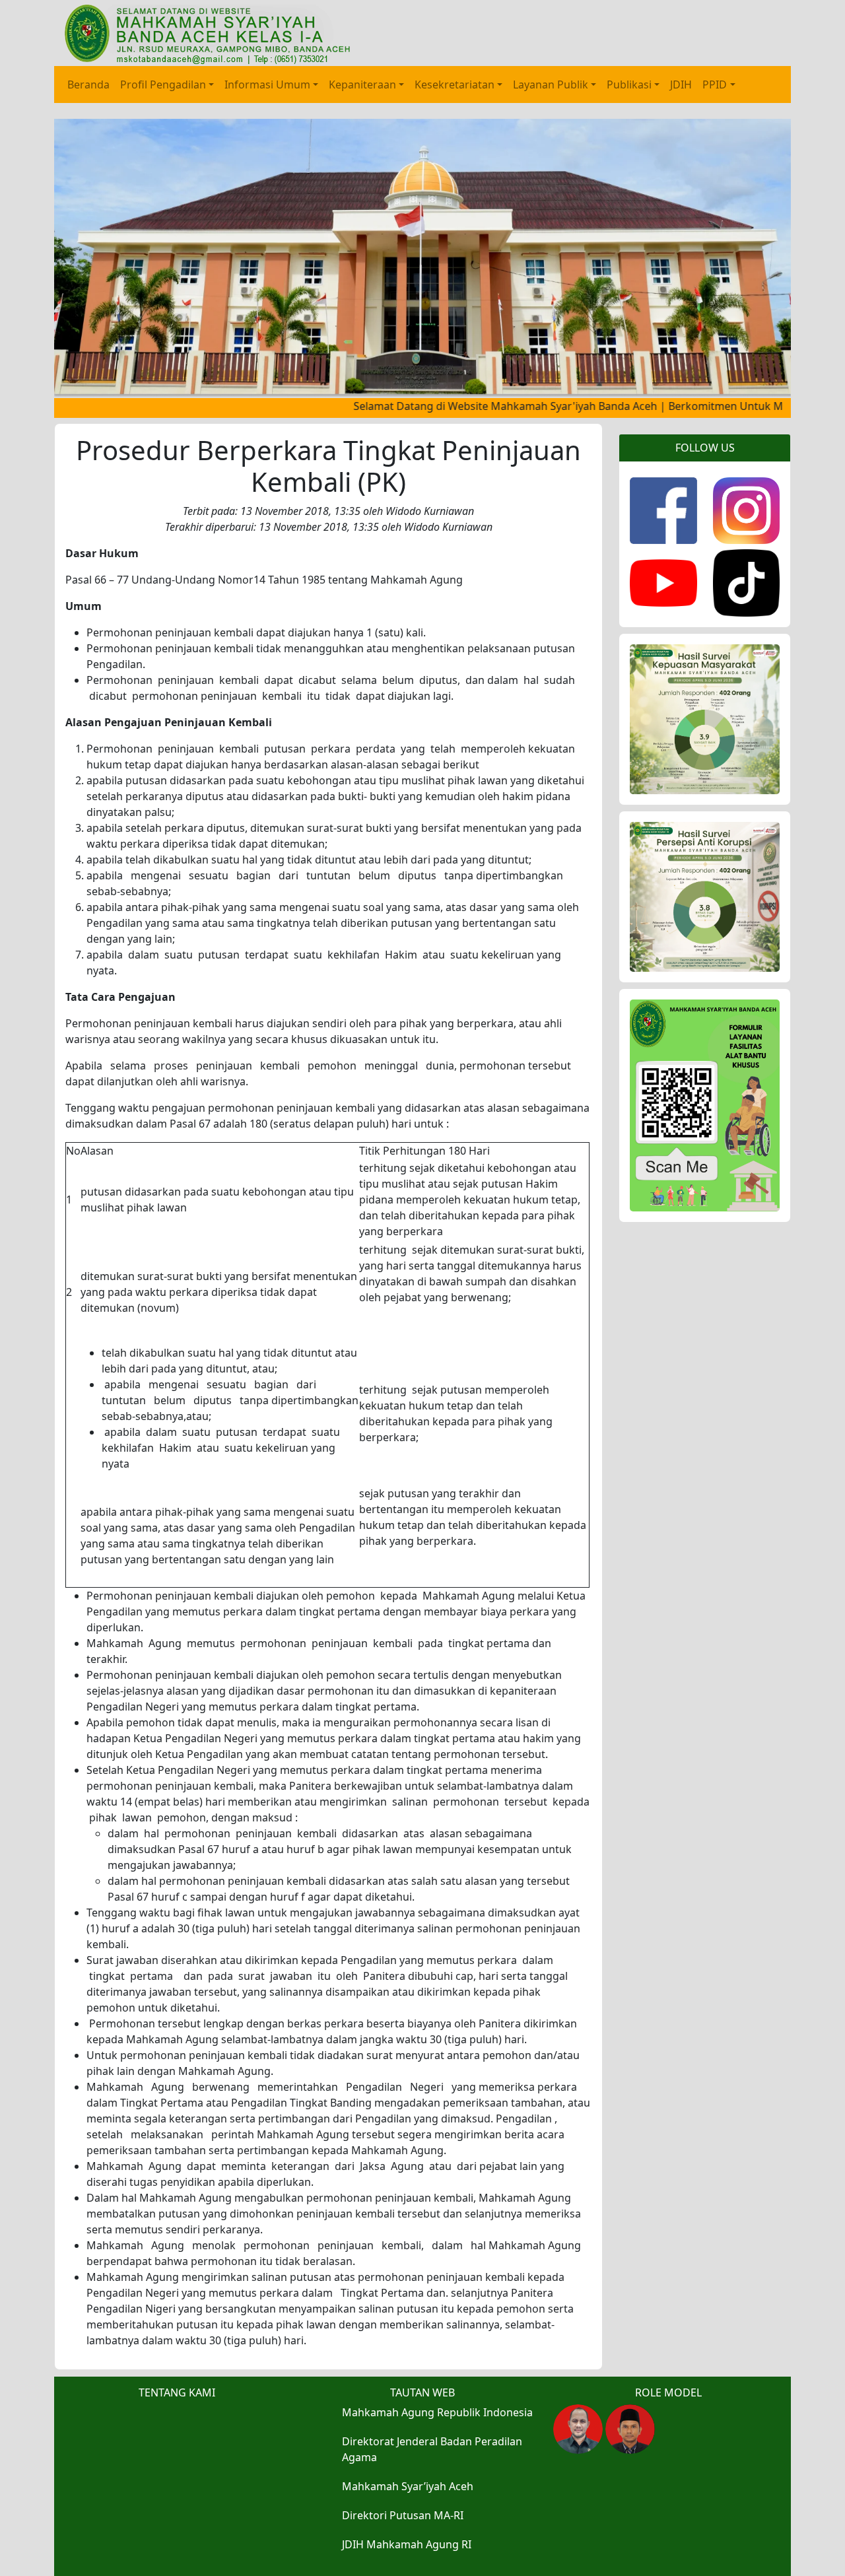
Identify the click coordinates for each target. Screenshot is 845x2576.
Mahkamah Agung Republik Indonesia (437, 2412)
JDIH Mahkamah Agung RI (407, 2544)
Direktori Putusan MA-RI (403, 2515)
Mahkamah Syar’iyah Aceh (408, 2486)
